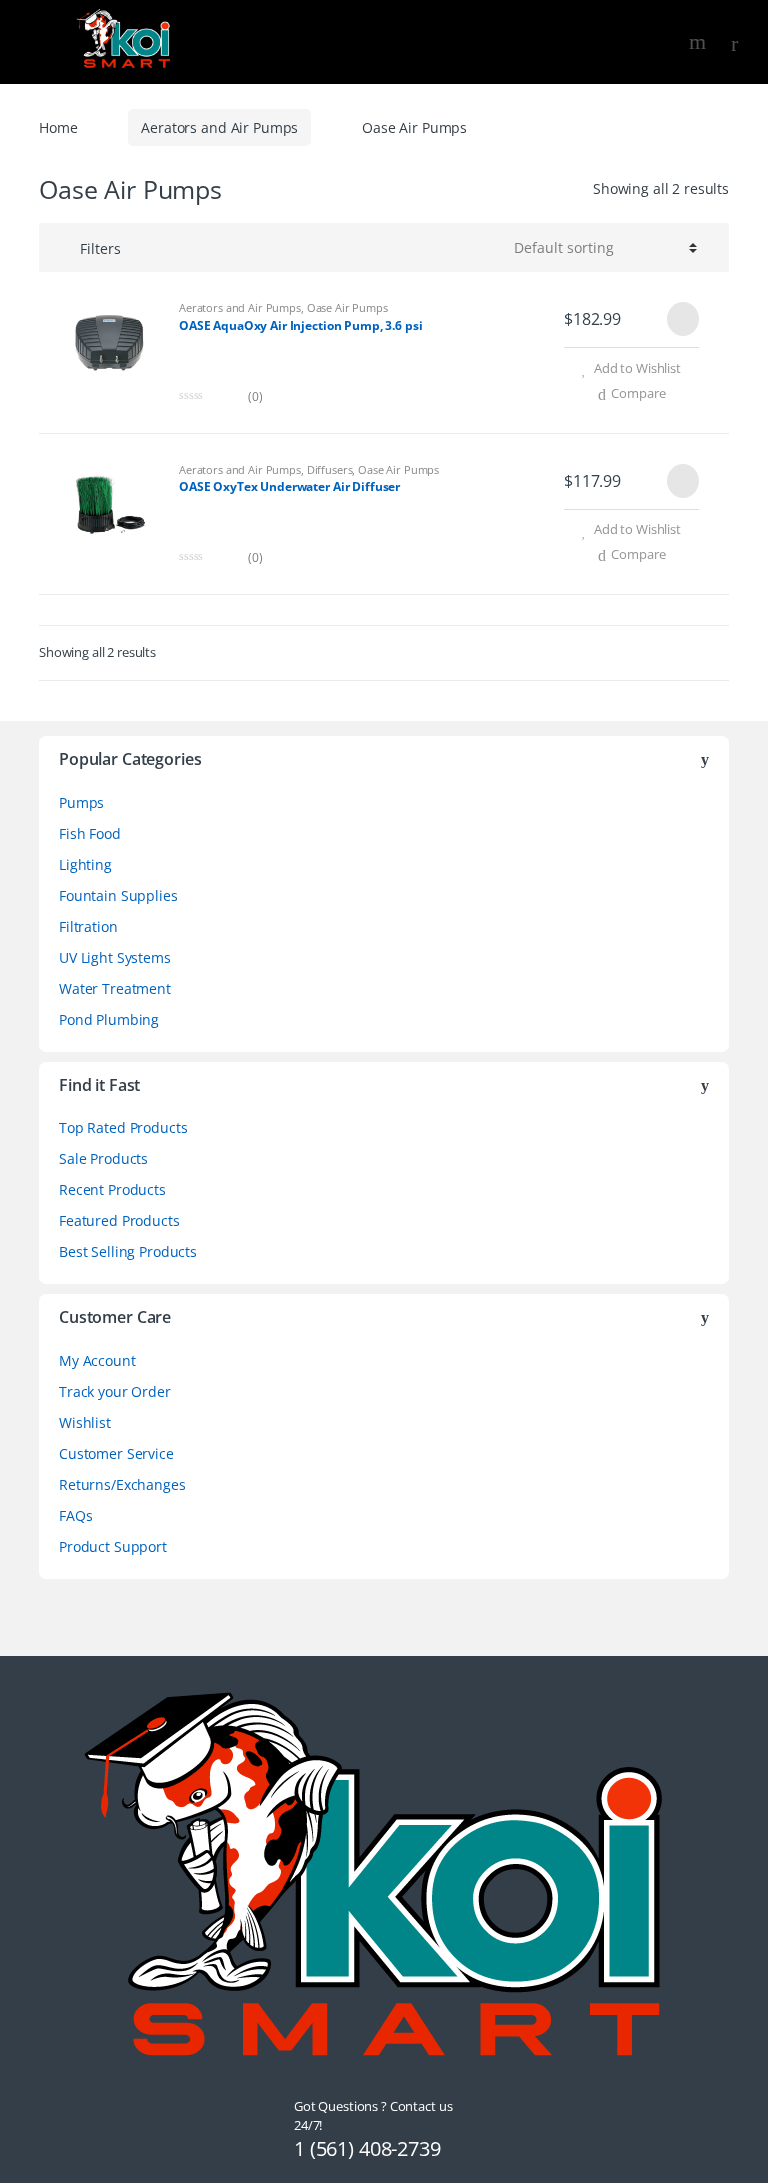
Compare (638, 393)
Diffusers (330, 469)
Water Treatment (115, 988)
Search (700, 42)
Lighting (85, 864)
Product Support (113, 1546)
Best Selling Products (128, 1251)
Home (58, 127)
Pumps (81, 802)
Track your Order (115, 1391)
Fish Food (90, 833)
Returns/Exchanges (122, 1484)
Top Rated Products (123, 1127)
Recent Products (112, 1189)
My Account (97, 1360)
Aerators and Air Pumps (219, 127)
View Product (681, 319)
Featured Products (119, 1220)
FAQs (75, 1515)
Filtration (88, 926)
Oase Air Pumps (347, 307)
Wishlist (85, 1422)
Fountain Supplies (118, 895)
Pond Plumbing (109, 1019)
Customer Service (116, 1453)
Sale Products (103, 1158)
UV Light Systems (115, 957)
